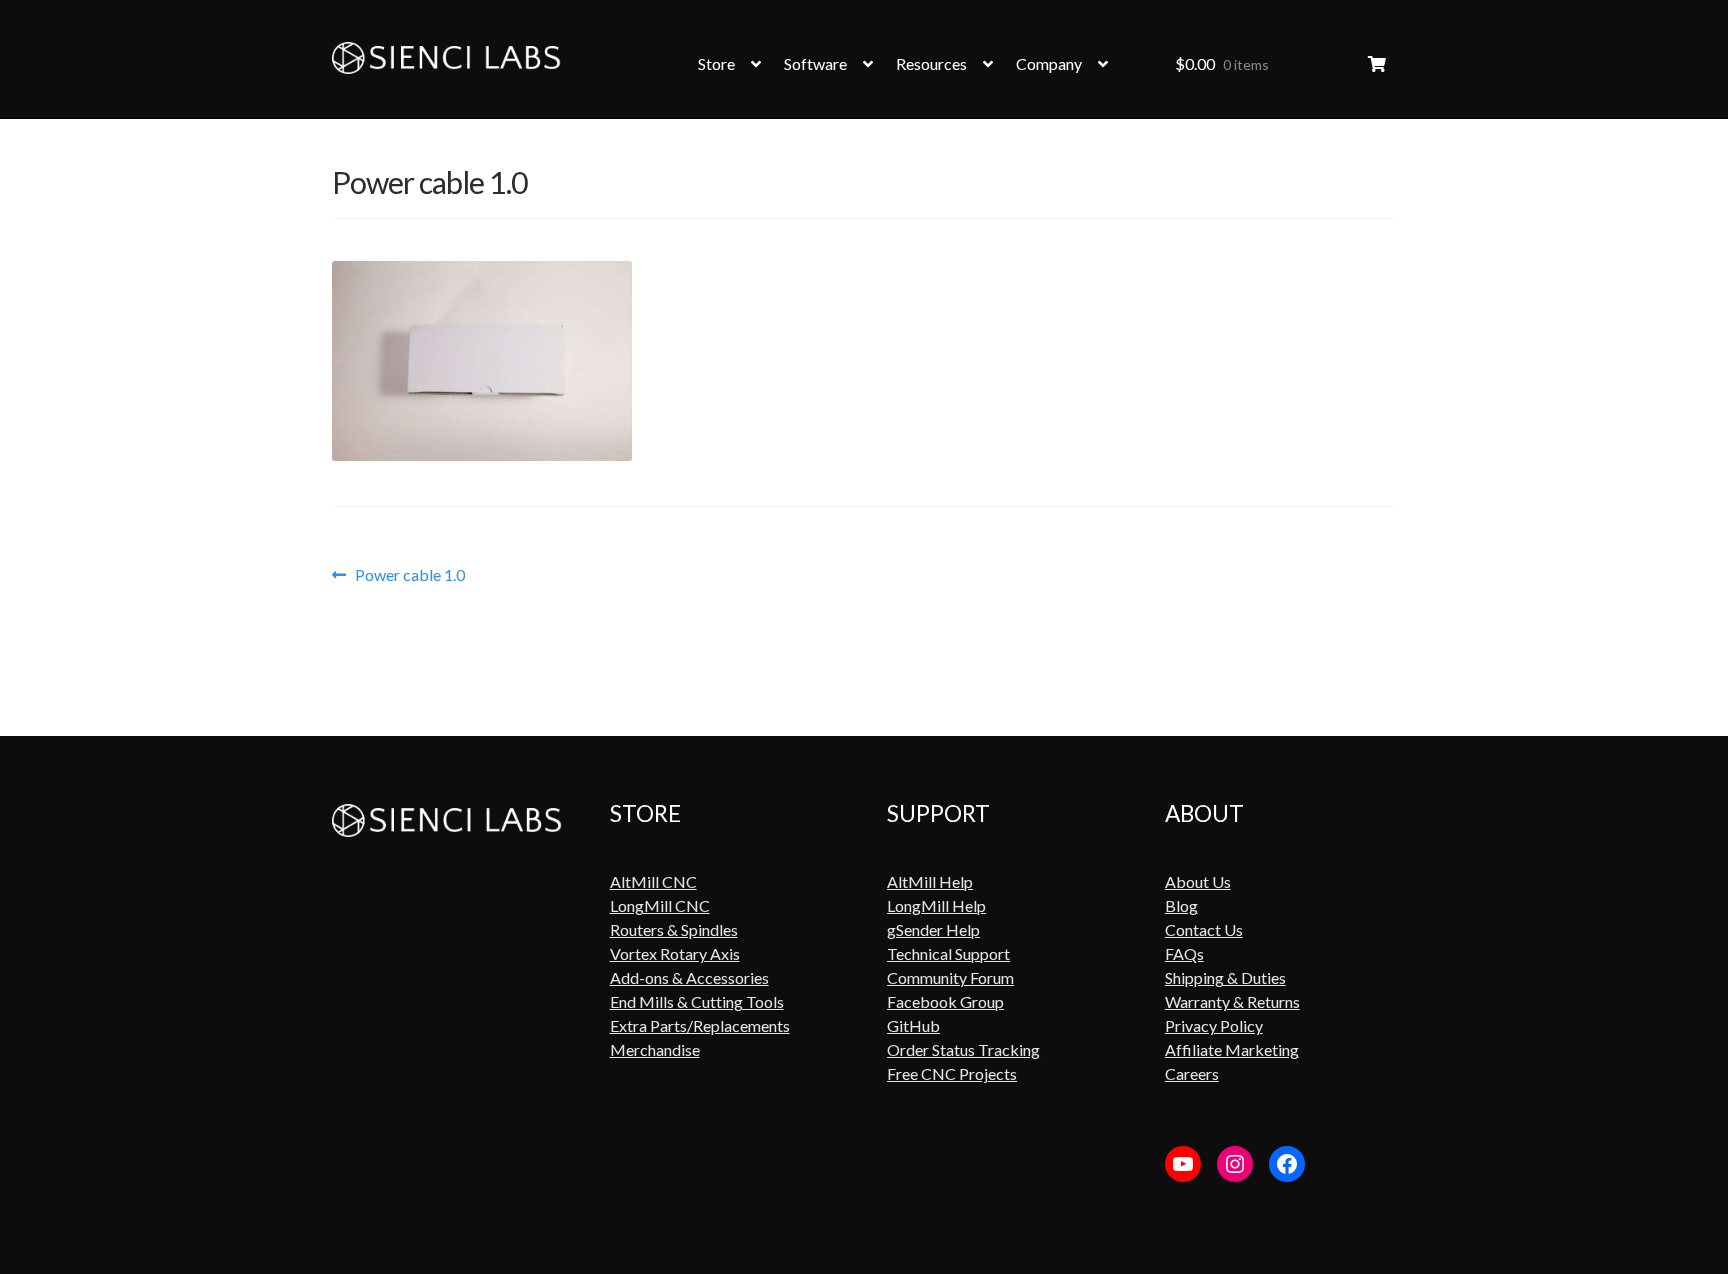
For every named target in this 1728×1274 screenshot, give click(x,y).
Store (716, 63)
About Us (1198, 881)
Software (815, 63)
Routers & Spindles (674, 929)
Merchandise (655, 1049)
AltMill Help (930, 881)
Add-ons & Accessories (689, 977)
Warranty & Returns (1232, 1001)
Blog (1181, 905)
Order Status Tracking (963, 1049)
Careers (1192, 1073)
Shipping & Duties (1225, 977)
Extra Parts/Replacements (700, 1025)
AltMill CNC (653, 881)
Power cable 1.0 (409, 575)
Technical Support (948, 953)
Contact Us (1204, 929)
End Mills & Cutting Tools (697, 1001)
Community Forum (950, 977)
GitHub (913, 1025)
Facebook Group (945, 1001)
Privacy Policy (1214, 1025)
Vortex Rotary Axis (675, 953)
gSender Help (933, 929)
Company (1049, 63)
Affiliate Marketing (1232, 1049)
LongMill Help (936, 905)
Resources (931, 63)
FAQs (1184, 953)
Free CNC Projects (952, 1073)
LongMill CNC (660, 905)
